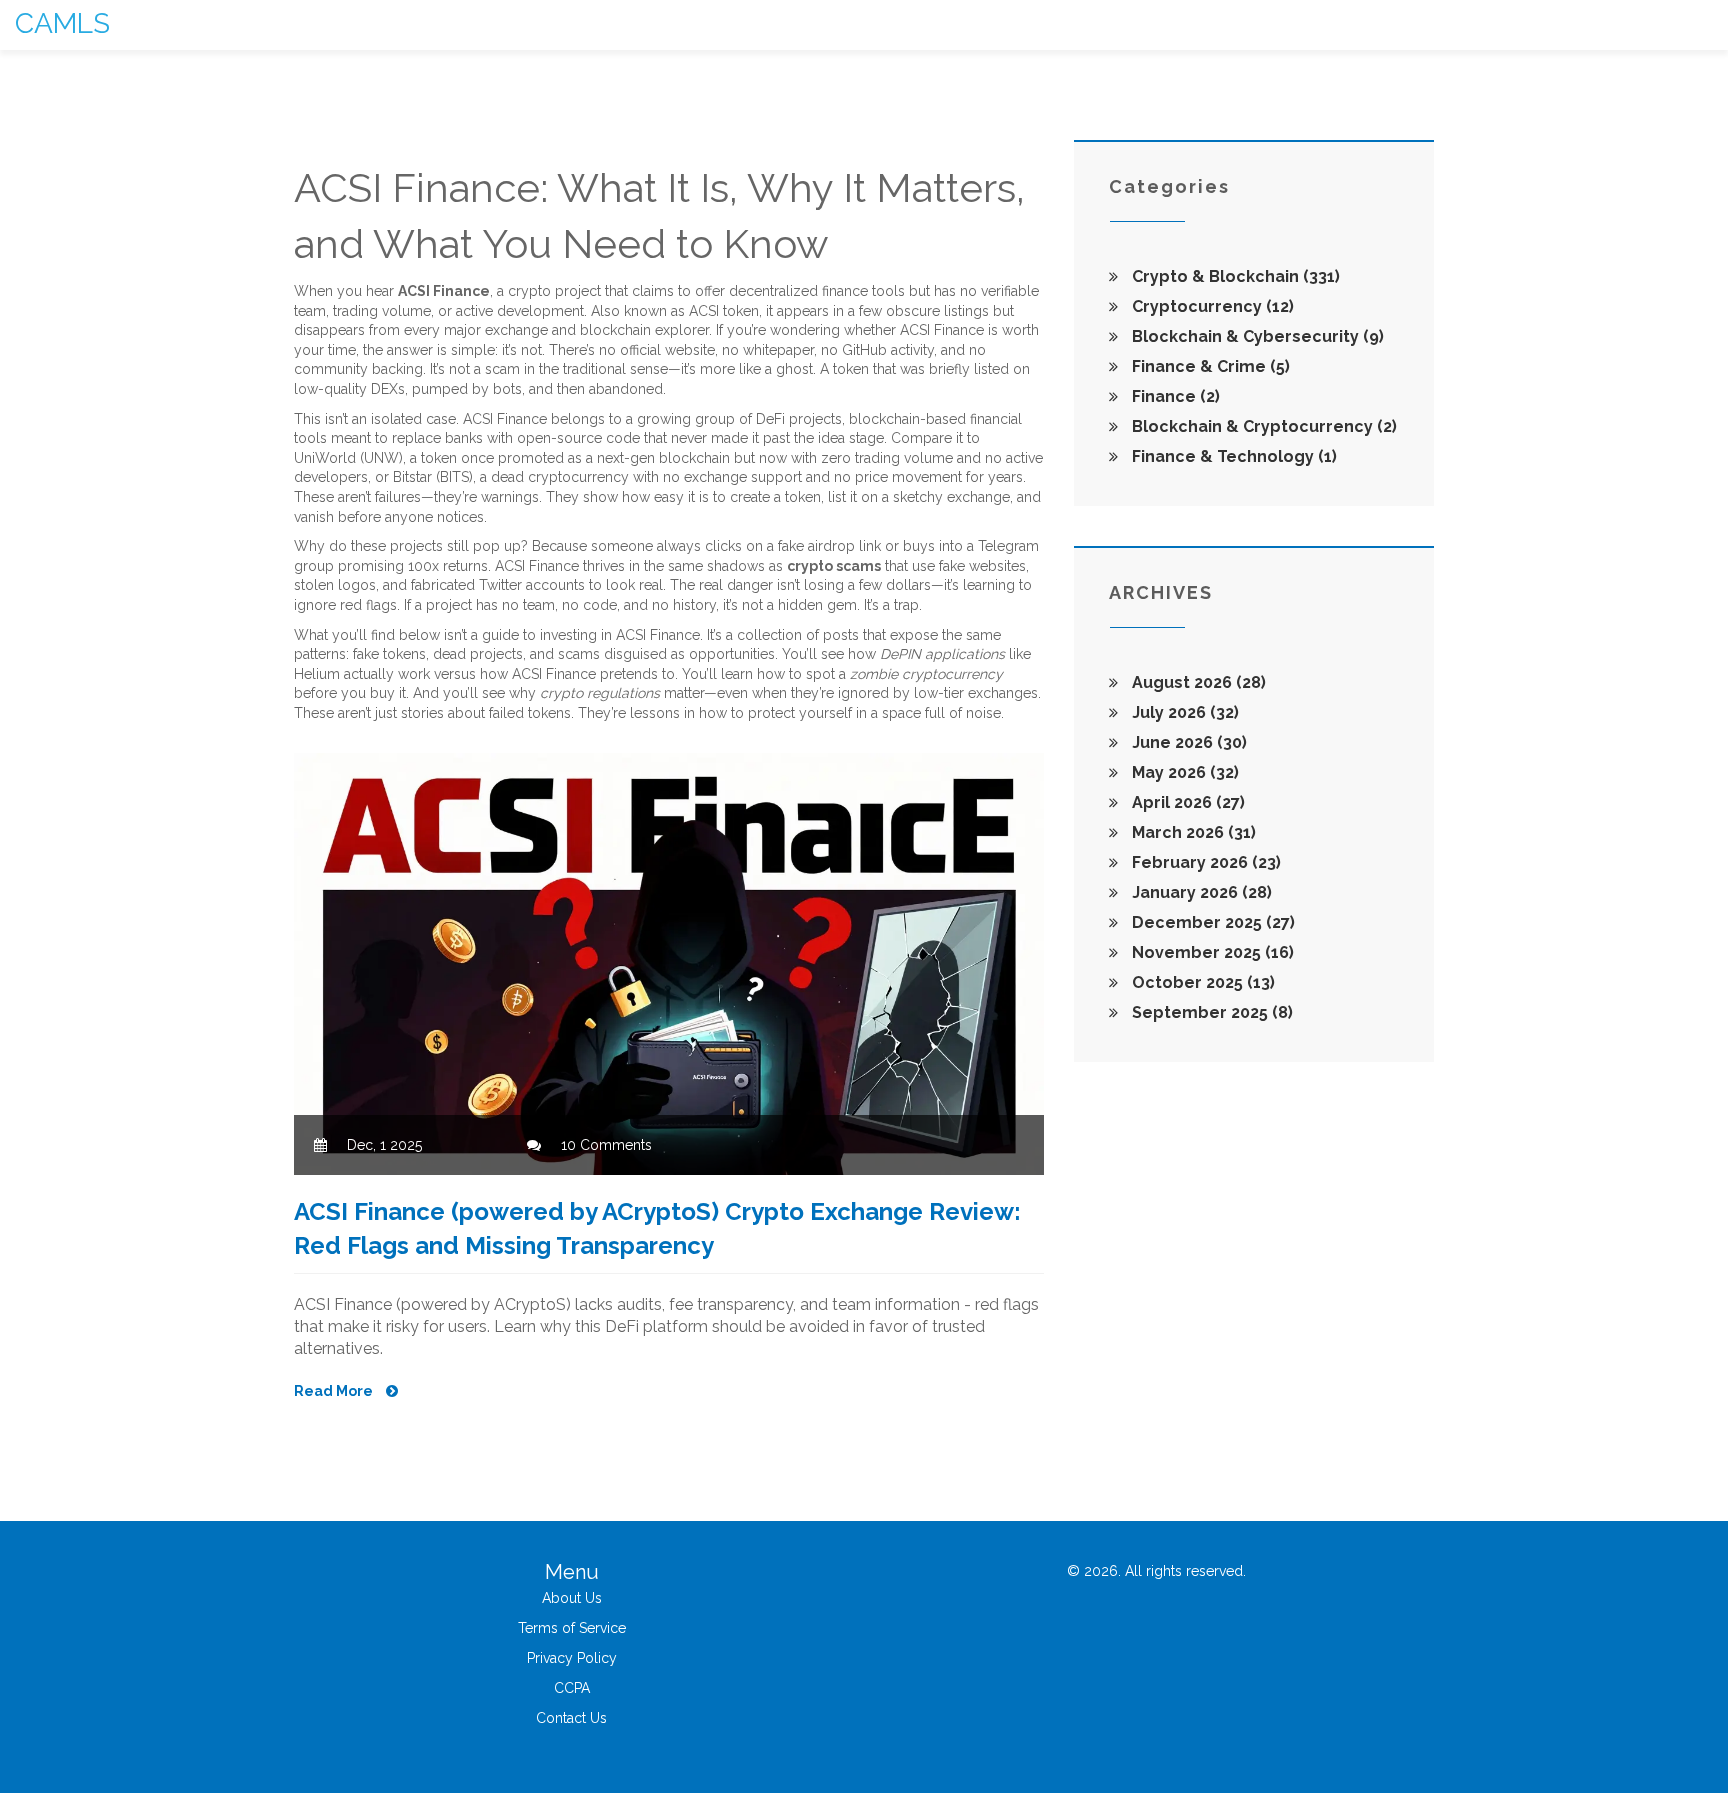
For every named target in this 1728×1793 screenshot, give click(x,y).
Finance (1174, 396)
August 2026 (1197, 682)
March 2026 (1192, 832)
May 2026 (1183, 772)
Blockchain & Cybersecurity (1256, 336)
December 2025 (1211, 922)
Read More (335, 1391)
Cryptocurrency (1211, 306)
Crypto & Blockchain (1234, 276)
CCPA (572, 1688)
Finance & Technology (1232, 456)
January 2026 (1200, 892)
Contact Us (571, 1718)
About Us (572, 1598)
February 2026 (1204, 862)
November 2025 (1211, 952)
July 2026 (1183, 712)
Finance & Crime (1209, 366)
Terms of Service (572, 1628)
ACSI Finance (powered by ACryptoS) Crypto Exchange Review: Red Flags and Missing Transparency (657, 1228)
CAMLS (62, 23)
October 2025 (1201, 982)
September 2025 (1210, 1012)
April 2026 (1186, 802)
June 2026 (1187, 742)
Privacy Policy (572, 1658)
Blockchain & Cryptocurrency (1262, 426)
